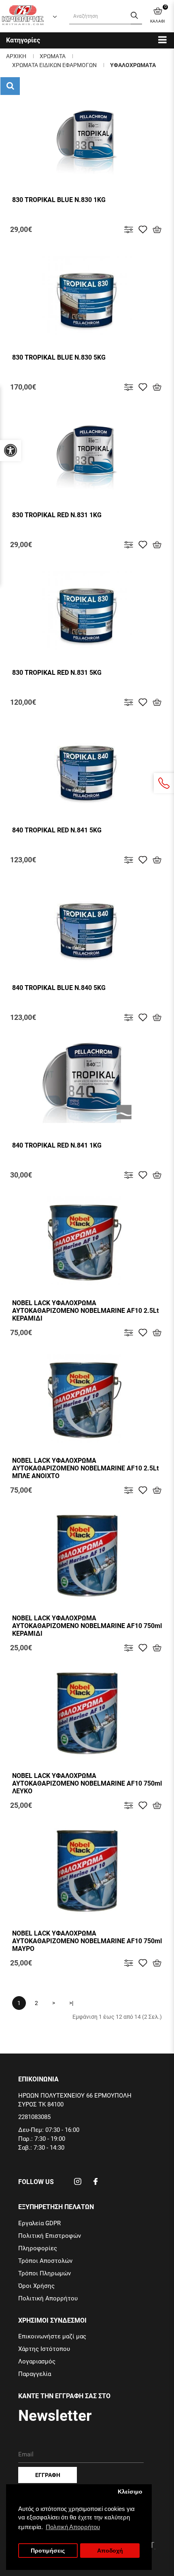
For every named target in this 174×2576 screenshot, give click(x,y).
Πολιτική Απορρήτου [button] (73, 2527)
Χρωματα (53, 56)
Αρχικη (16, 56)
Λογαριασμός (37, 2361)
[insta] (78, 2184)
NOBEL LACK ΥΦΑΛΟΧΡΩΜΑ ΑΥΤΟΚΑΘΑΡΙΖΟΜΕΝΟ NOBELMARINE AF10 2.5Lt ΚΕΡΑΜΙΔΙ (85, 1311)
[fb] (95, 2184)
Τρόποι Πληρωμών (45, 2273)
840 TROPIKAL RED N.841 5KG (57, 830)
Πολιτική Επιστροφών (50, 2236)
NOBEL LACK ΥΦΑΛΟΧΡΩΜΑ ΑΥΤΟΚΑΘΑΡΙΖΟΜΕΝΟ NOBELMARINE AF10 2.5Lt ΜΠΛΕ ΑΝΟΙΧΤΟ (85, 1468)
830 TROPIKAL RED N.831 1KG (57, 515)
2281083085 (34, 2117)
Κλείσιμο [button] (130, 2492)
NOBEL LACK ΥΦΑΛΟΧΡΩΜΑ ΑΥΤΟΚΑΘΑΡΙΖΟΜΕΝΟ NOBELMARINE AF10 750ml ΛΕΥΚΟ (87, 1783)
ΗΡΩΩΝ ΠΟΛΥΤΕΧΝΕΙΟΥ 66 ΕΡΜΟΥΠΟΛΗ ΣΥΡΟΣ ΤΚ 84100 (75, 2100)
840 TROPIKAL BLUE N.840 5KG (59, 988)
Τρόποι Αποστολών (45, 2261)
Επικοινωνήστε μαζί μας (52, 2336)
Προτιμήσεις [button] (48, 2551)
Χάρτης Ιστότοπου (44, 2349)
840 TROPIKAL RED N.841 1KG (57, 1145)
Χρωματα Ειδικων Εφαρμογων (54, 65)
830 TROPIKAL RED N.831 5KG (57, 673)
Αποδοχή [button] (110, 2551)
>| (71, 2003)
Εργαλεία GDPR (39, 2223)
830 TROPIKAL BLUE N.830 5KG (59, 357)
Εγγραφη (48, 2475)
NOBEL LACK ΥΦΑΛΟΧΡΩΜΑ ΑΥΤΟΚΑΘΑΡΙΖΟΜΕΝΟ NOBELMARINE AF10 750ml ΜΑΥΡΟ (87, 1941)
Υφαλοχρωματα (133, 65)
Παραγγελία (35, 2374)
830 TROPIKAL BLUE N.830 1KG (59, 200)
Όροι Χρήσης (36, 2286)
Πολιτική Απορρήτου (48, 2298)
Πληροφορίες (38, 2248)
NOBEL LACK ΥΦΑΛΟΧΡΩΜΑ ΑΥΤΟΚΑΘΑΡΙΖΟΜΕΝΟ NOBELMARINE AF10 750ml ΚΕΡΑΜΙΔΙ (87, 1626)
